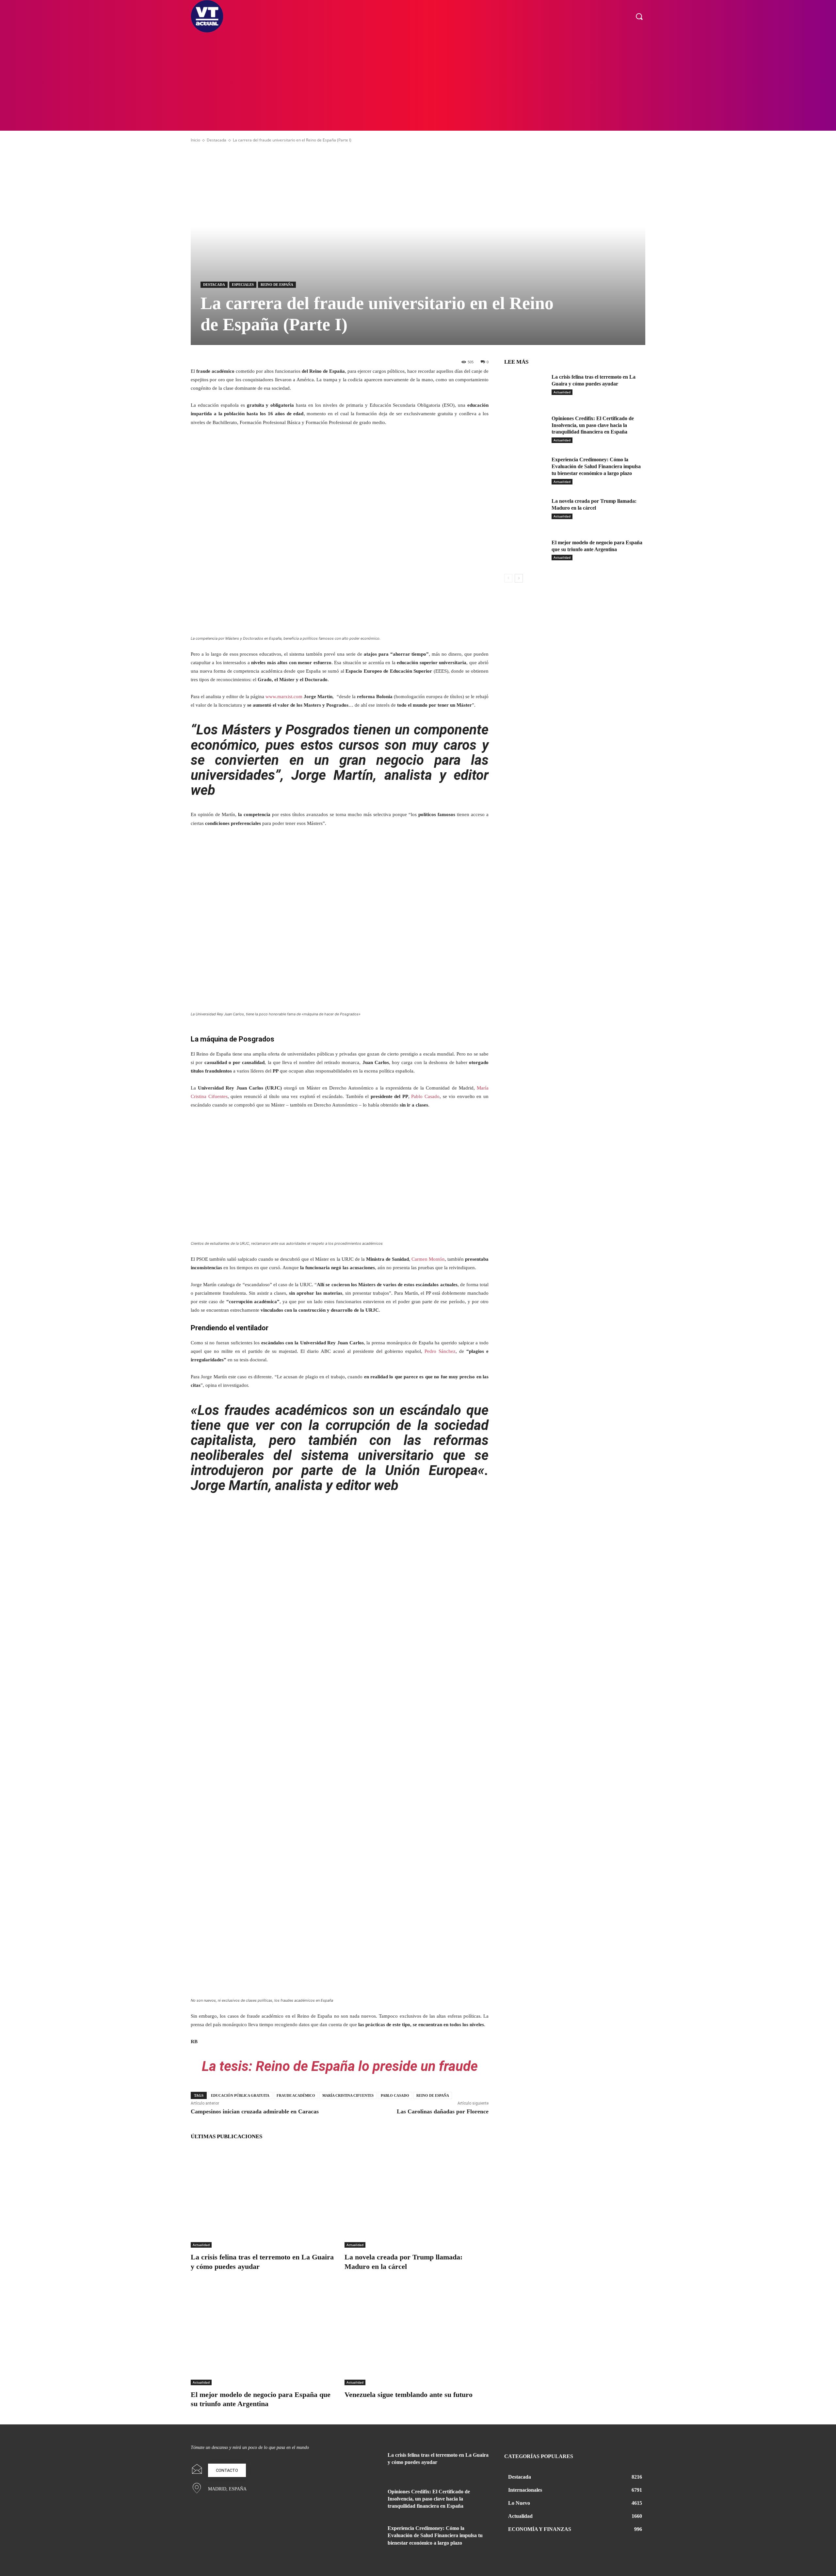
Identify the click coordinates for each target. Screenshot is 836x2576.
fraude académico (296, 2095)
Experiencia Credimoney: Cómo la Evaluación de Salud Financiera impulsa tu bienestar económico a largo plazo (596, 466)
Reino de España (277, 285)
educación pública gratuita (240, 2095)
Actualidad (201, 2245)
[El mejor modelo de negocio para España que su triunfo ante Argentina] (263, 2335)
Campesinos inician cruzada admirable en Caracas (255, 2111)
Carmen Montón (428, 1259)
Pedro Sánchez (440, 1351)
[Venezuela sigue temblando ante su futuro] (417, 2335)
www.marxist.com (284, 697)
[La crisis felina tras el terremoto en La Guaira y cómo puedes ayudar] (263, 2197)
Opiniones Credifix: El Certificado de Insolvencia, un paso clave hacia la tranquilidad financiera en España (593, 425)
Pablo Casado (425, 1096)
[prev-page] (508, 578)
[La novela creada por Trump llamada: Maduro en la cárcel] (417, 2197)
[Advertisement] (418, 82)
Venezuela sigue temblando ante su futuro (409, 2395)
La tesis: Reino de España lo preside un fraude (340, 2066)
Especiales (243, 285)
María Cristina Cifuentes (348, 2095)
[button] (639, 16)
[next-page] (519, 578)
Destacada (217, 140)
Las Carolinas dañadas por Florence (443, 2111)
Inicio (195, 140)
